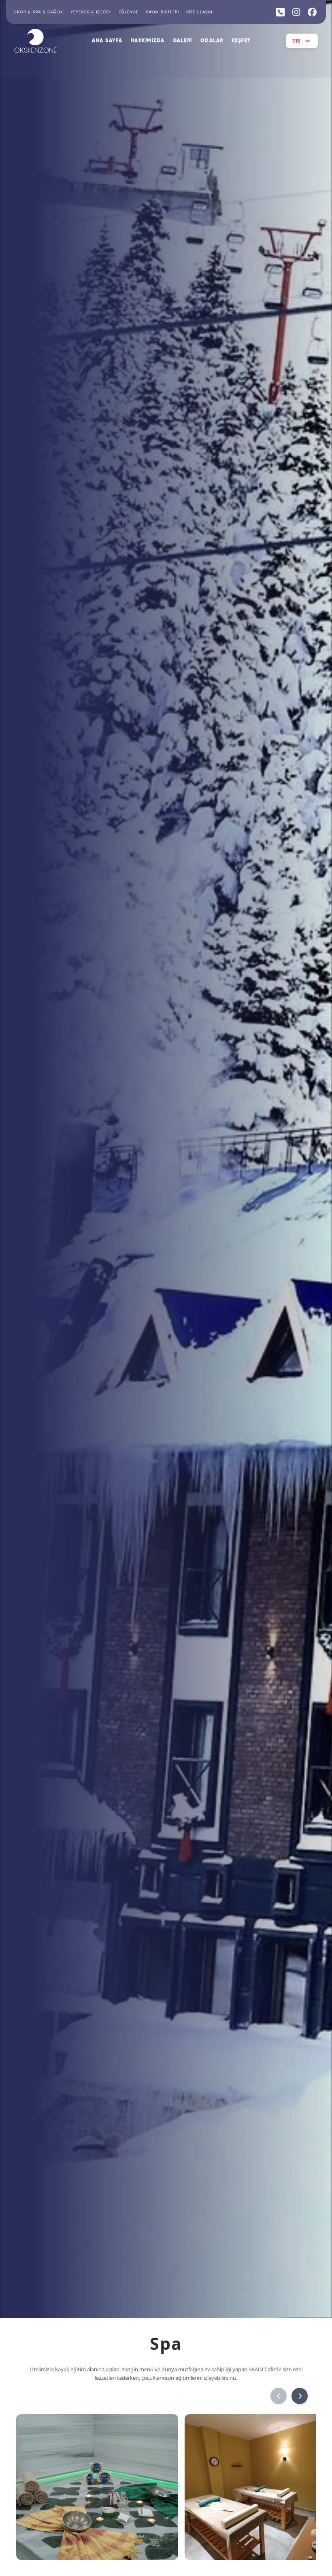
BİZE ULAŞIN (199, 12)
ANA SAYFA (107, 41)
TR (296, 41)
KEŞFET (241, 41)
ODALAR (212, 41)
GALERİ (183, 41)
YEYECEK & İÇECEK (91, 12)
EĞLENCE (129, 12)
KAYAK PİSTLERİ (162, 12)
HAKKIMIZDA (148, 41)
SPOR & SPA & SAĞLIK (39, 12)
